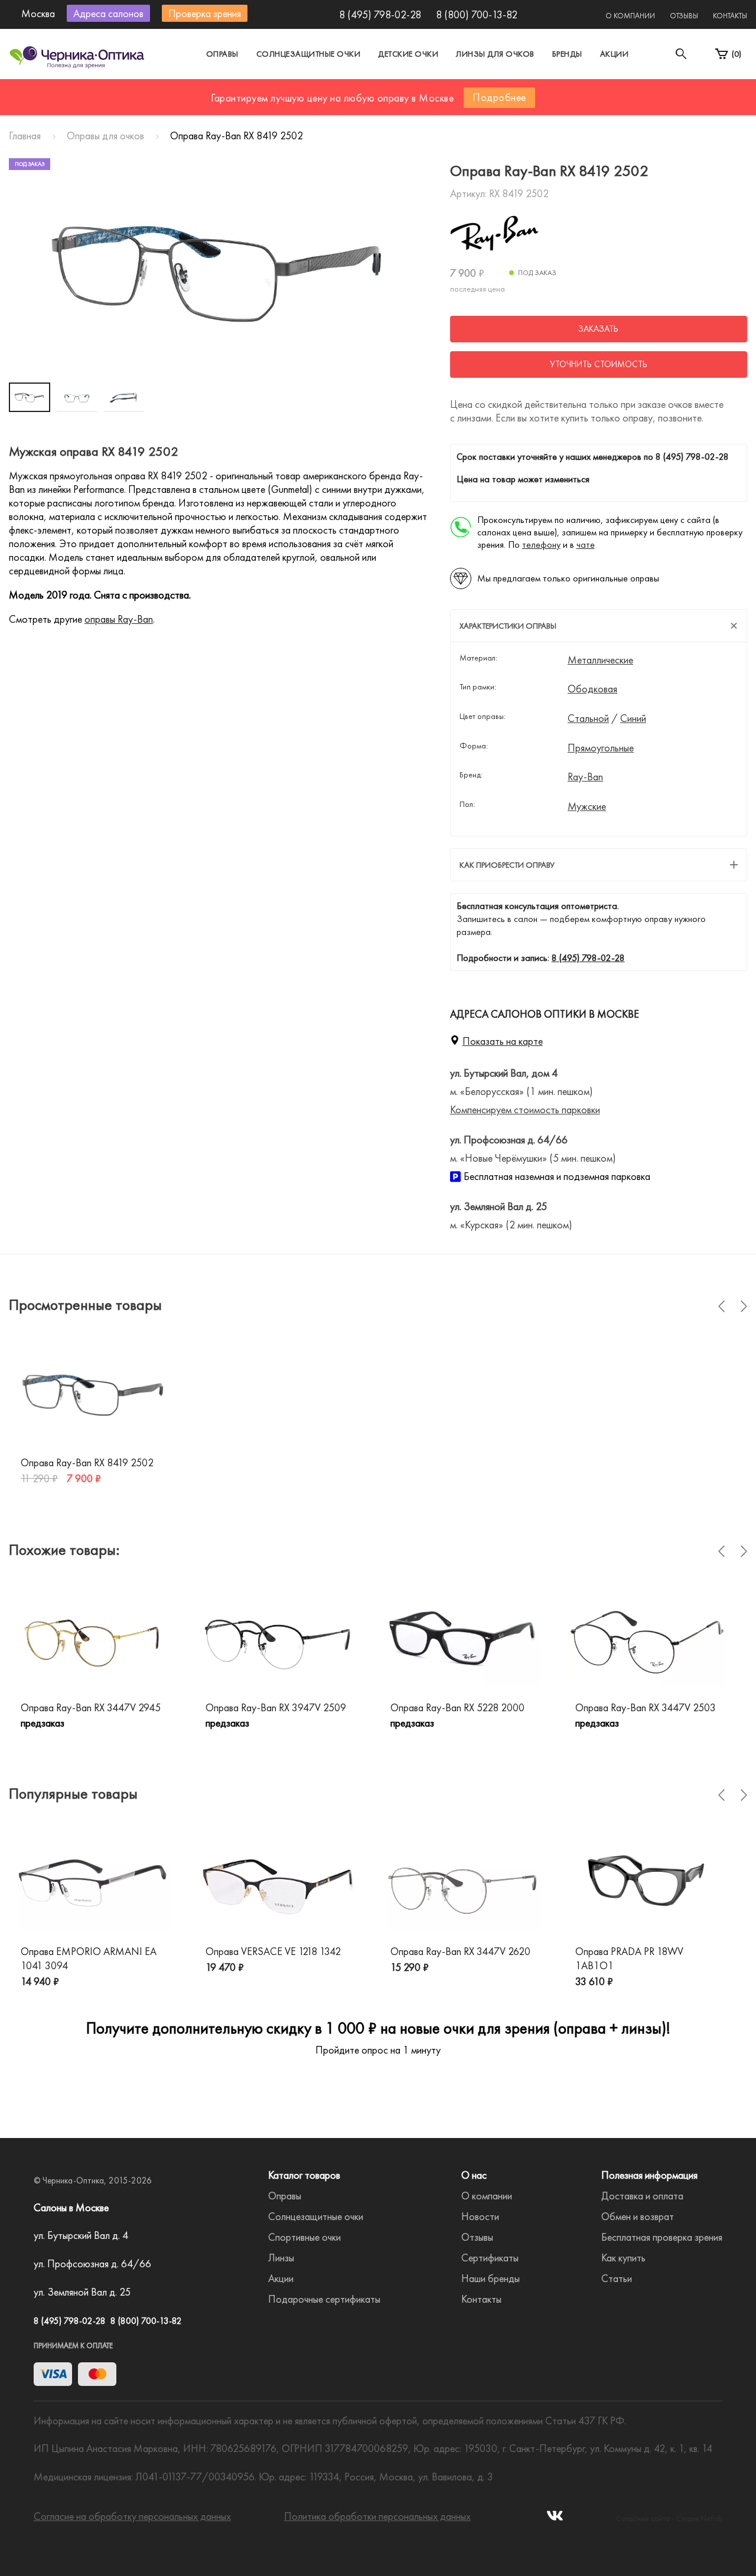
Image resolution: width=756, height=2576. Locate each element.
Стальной (588, 718)
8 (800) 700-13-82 (477, 14)
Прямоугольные (601, 748)
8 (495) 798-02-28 (380, 14)
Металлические (600, 660)
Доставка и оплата (642, 2196)
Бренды (567, 54)
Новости (480, 2216)
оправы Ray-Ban (119, 619)
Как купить (623, 2258)
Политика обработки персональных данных (377, 2516)
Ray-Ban (585, 777)
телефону (541, 545)
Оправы (222, 54)
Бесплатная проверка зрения (662, 2237)
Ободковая (592, 689)
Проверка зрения (205, 13)
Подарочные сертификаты (324, 2299)
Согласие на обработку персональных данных (132, 2516)
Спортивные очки (304, 2237)
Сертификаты (490, 2258)
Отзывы (684, 16)
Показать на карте (503, 1041)
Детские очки (408, 54)
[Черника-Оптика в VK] (555, 2519)
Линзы (281, 2258)
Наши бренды (491, 2278)
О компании (630, 16)
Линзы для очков (495, 54)
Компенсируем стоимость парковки (525, 1109)
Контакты (730, 16)
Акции (615, 54)
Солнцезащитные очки (309, 54)
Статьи (617, 2278)
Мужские (587, 806)
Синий (633, 718)
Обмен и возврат (638, 2216)
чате (586, 545)
